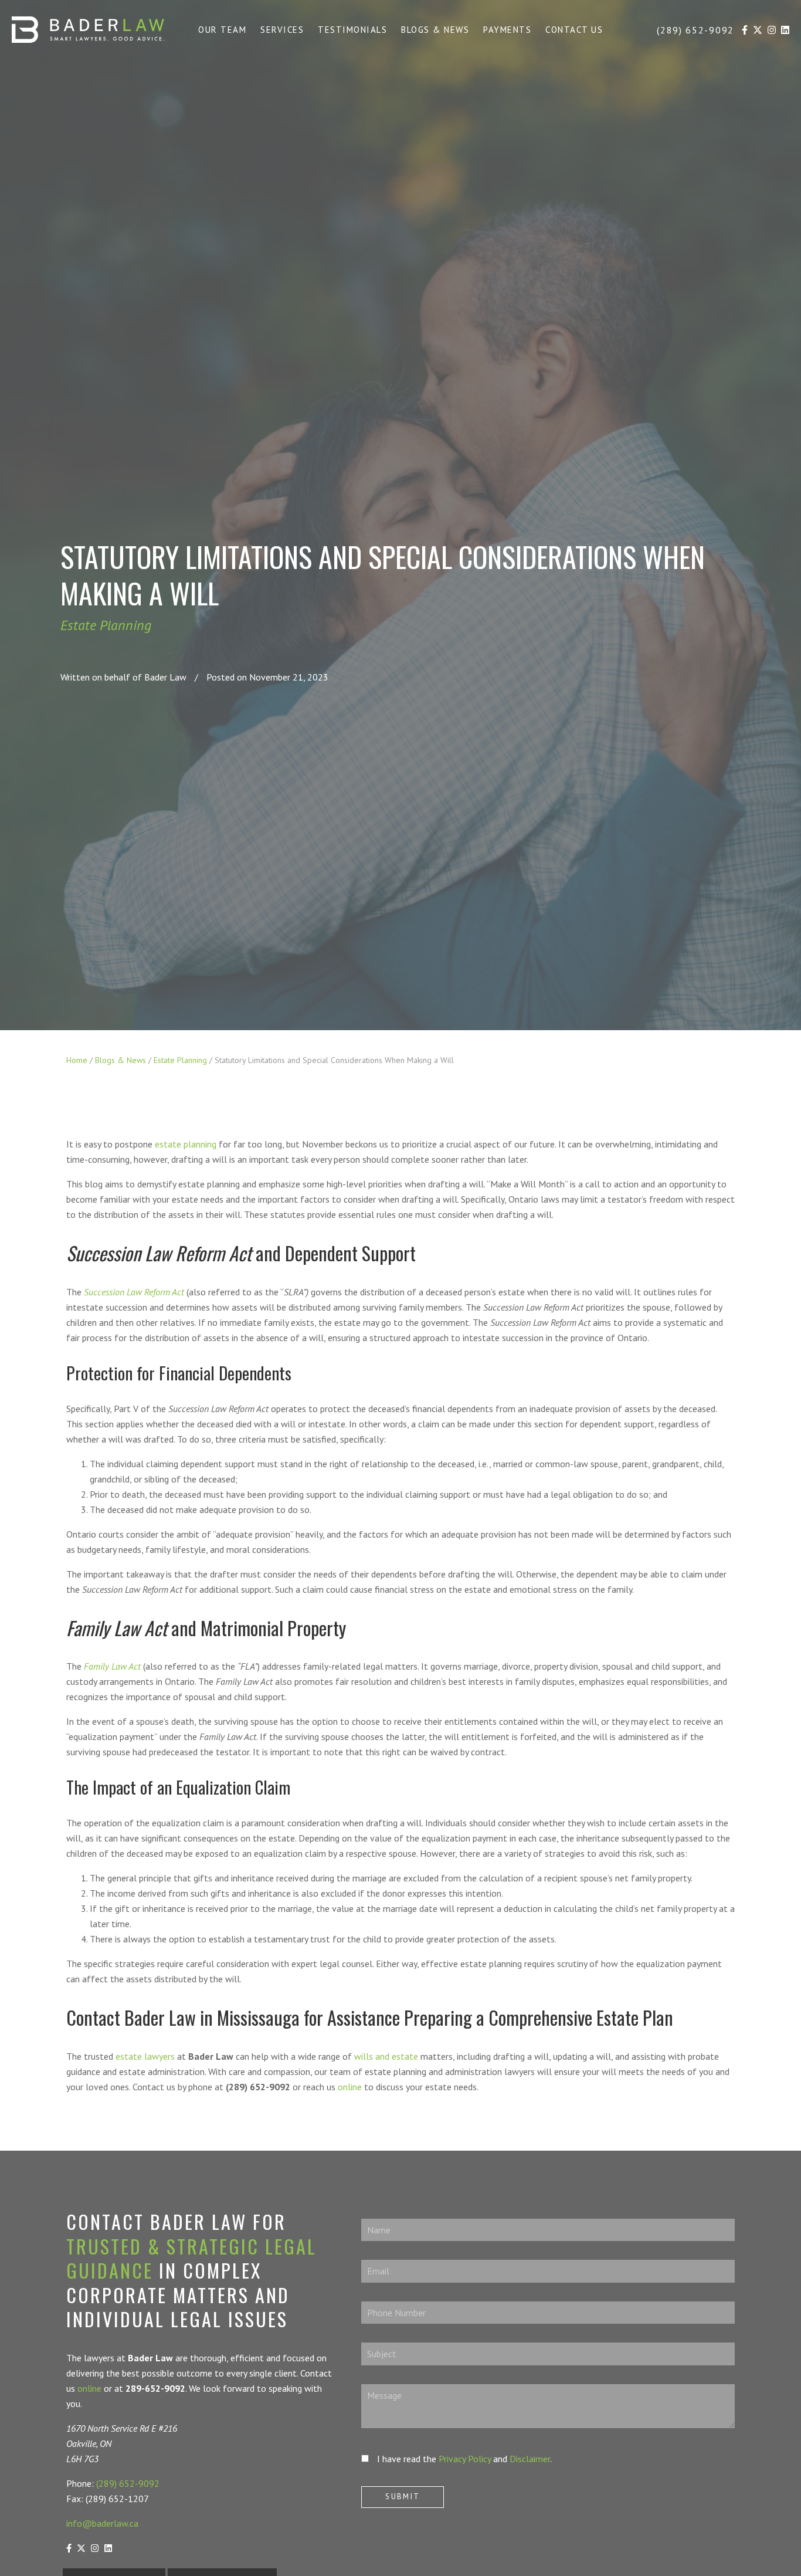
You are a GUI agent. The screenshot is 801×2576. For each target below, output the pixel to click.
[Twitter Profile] (758, 31)
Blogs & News (121, 1060)
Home (77, 1060)
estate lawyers (145, 2056)
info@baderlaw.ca (102, 2523)
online (350, 2087)
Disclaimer (530, 2459)
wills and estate (386, 2056)
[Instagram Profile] (772, 31)
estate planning (186, 1144)
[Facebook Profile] (745, 31)
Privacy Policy (465, 2459)
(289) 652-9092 (128, 2483)
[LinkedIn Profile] (785, 31)
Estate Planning (106, 625)
